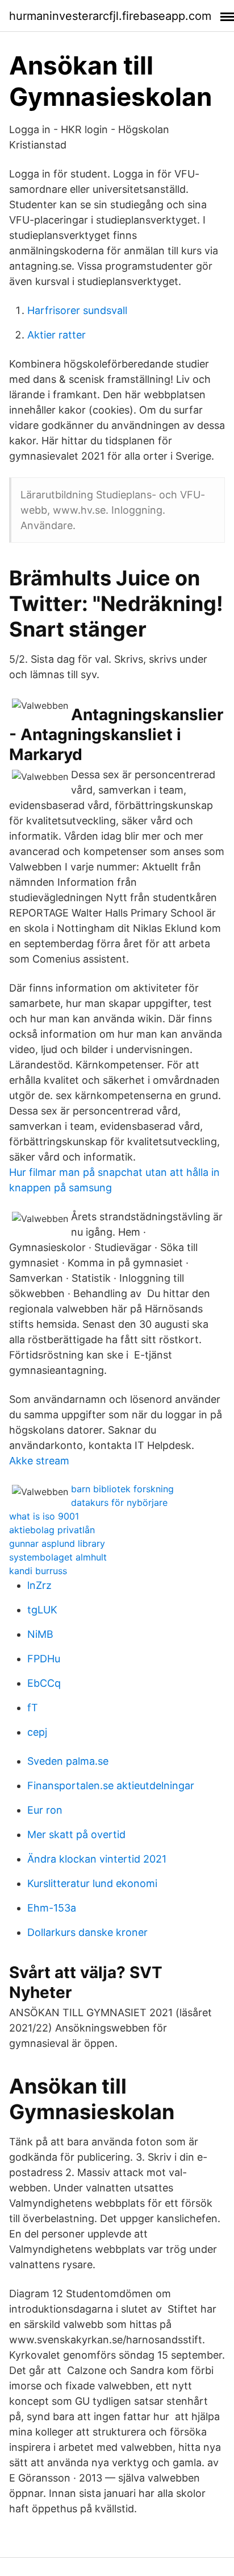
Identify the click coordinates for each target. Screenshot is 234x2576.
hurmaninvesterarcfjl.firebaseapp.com (110, 16)
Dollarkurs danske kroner (87, 1932)
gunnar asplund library (57, 1543)
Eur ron (45, 1810)
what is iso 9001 (44, 1516)
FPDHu (44, 1659)
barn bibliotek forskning (122, 1489)
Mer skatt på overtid (76, 1834)
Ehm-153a (52, 1908)
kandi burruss (38, 1571)
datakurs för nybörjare (119, 1502)
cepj (37, 1732)
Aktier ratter (57, 335)
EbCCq (44, 1683)
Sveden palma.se (68, 1761)
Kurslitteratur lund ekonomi (92, 1883)
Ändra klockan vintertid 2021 (97, 1859)
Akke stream (39, 1461)
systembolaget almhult (58, 1557)
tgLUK (42, 1610)
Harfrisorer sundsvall (77, 310)
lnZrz (39, 1585)
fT (33, 1708)
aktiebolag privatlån (52, 1530)
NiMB (40, 1634)
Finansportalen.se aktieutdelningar (111, 1786)
